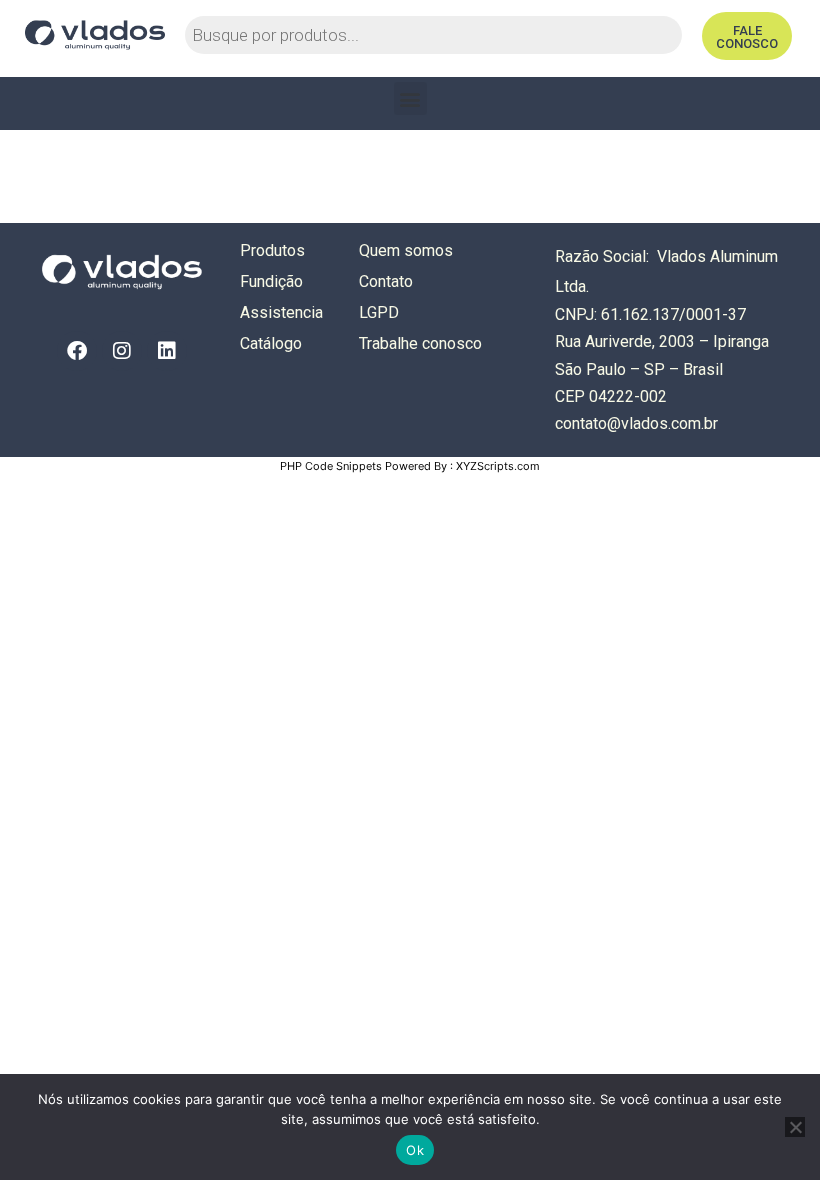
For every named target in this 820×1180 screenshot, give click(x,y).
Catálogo (271, 343)
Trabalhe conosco (420, 343)
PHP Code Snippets (331, 466)
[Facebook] (77, 351)
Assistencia (281, 312)
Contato (386, 281)
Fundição (271, 281)
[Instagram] (122, 351)
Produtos (272, 250)
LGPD (379, 312)
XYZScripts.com (498, 466)
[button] (410, 98)
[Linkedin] (167, 351)
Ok (415, 1150)
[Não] (795, 1127)
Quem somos (406, 250)
